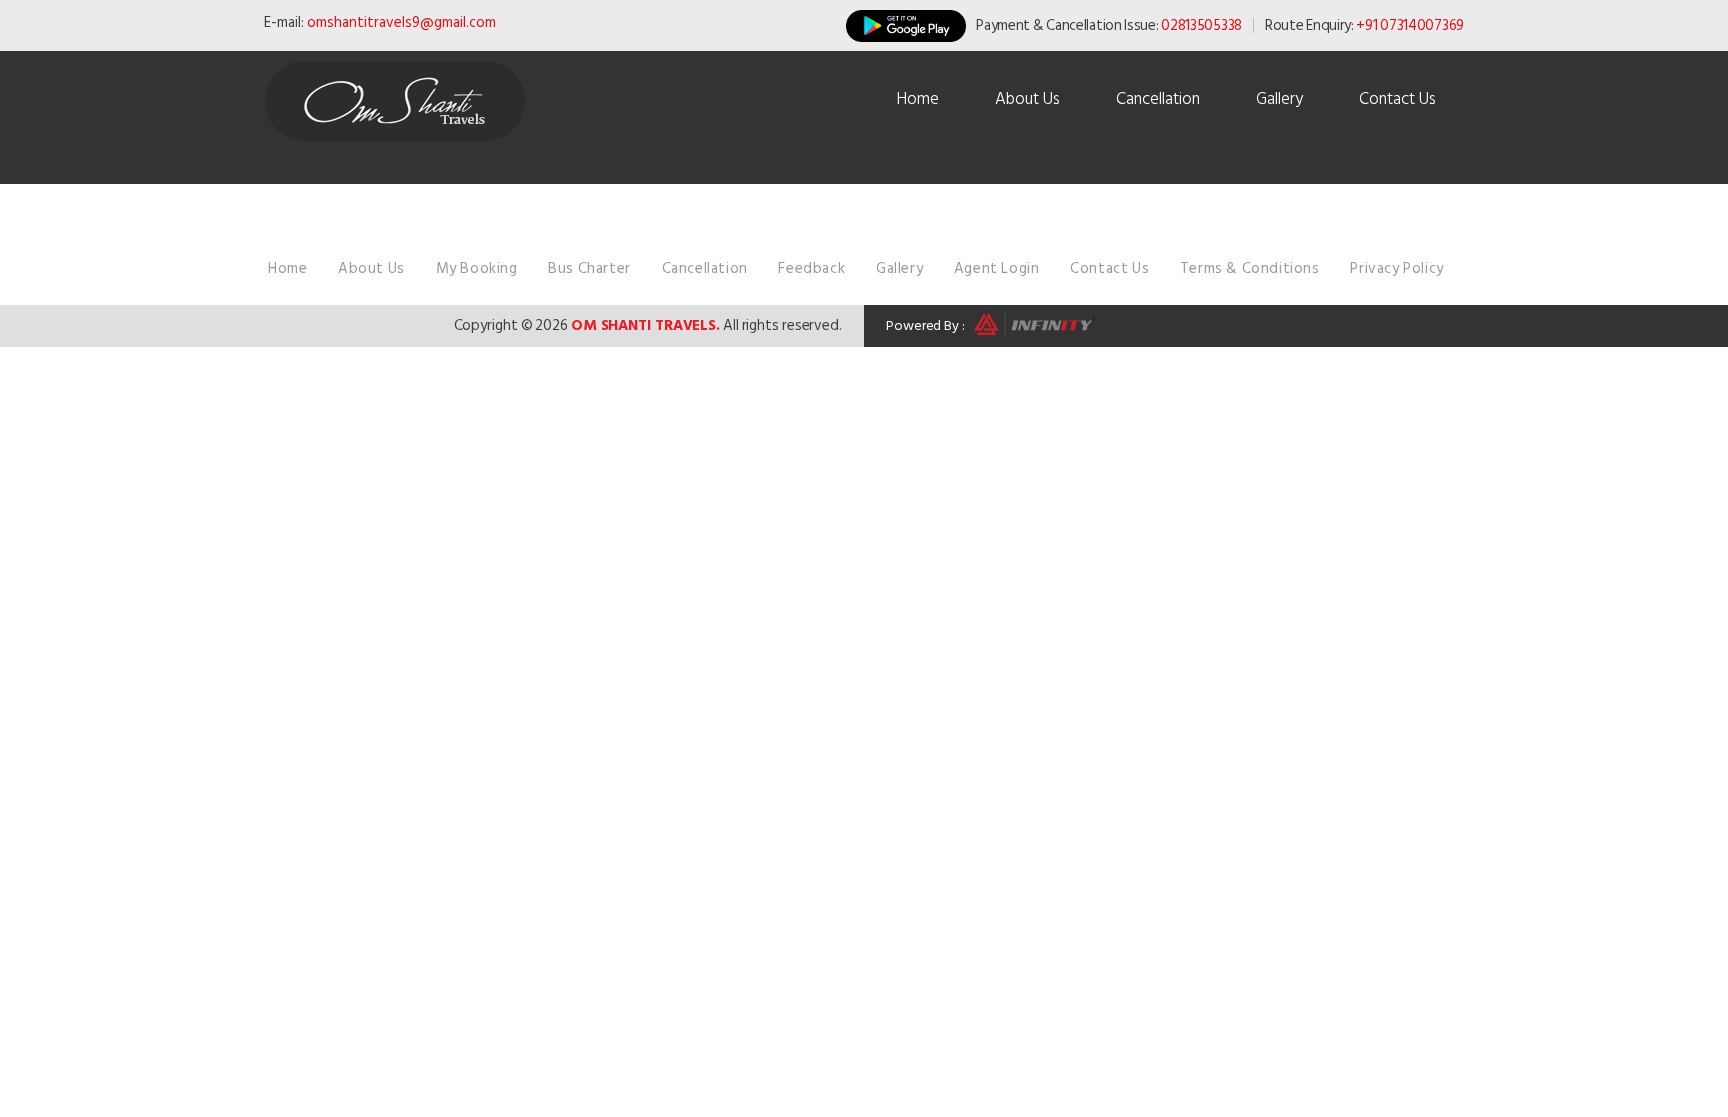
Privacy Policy (1396, 268)
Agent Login (997, 268)
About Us (1027, 99)
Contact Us (1397, 99)
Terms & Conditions (1250, 268)
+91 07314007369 (1410, 25)
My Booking (477, 268)
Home (918, 99)
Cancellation (1158, 99)
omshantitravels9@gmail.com (401, 22)
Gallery (1279, 99)
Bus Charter (589, 268)
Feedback (811, 268)
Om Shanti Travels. (645, 325)
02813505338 (1201, 25)
